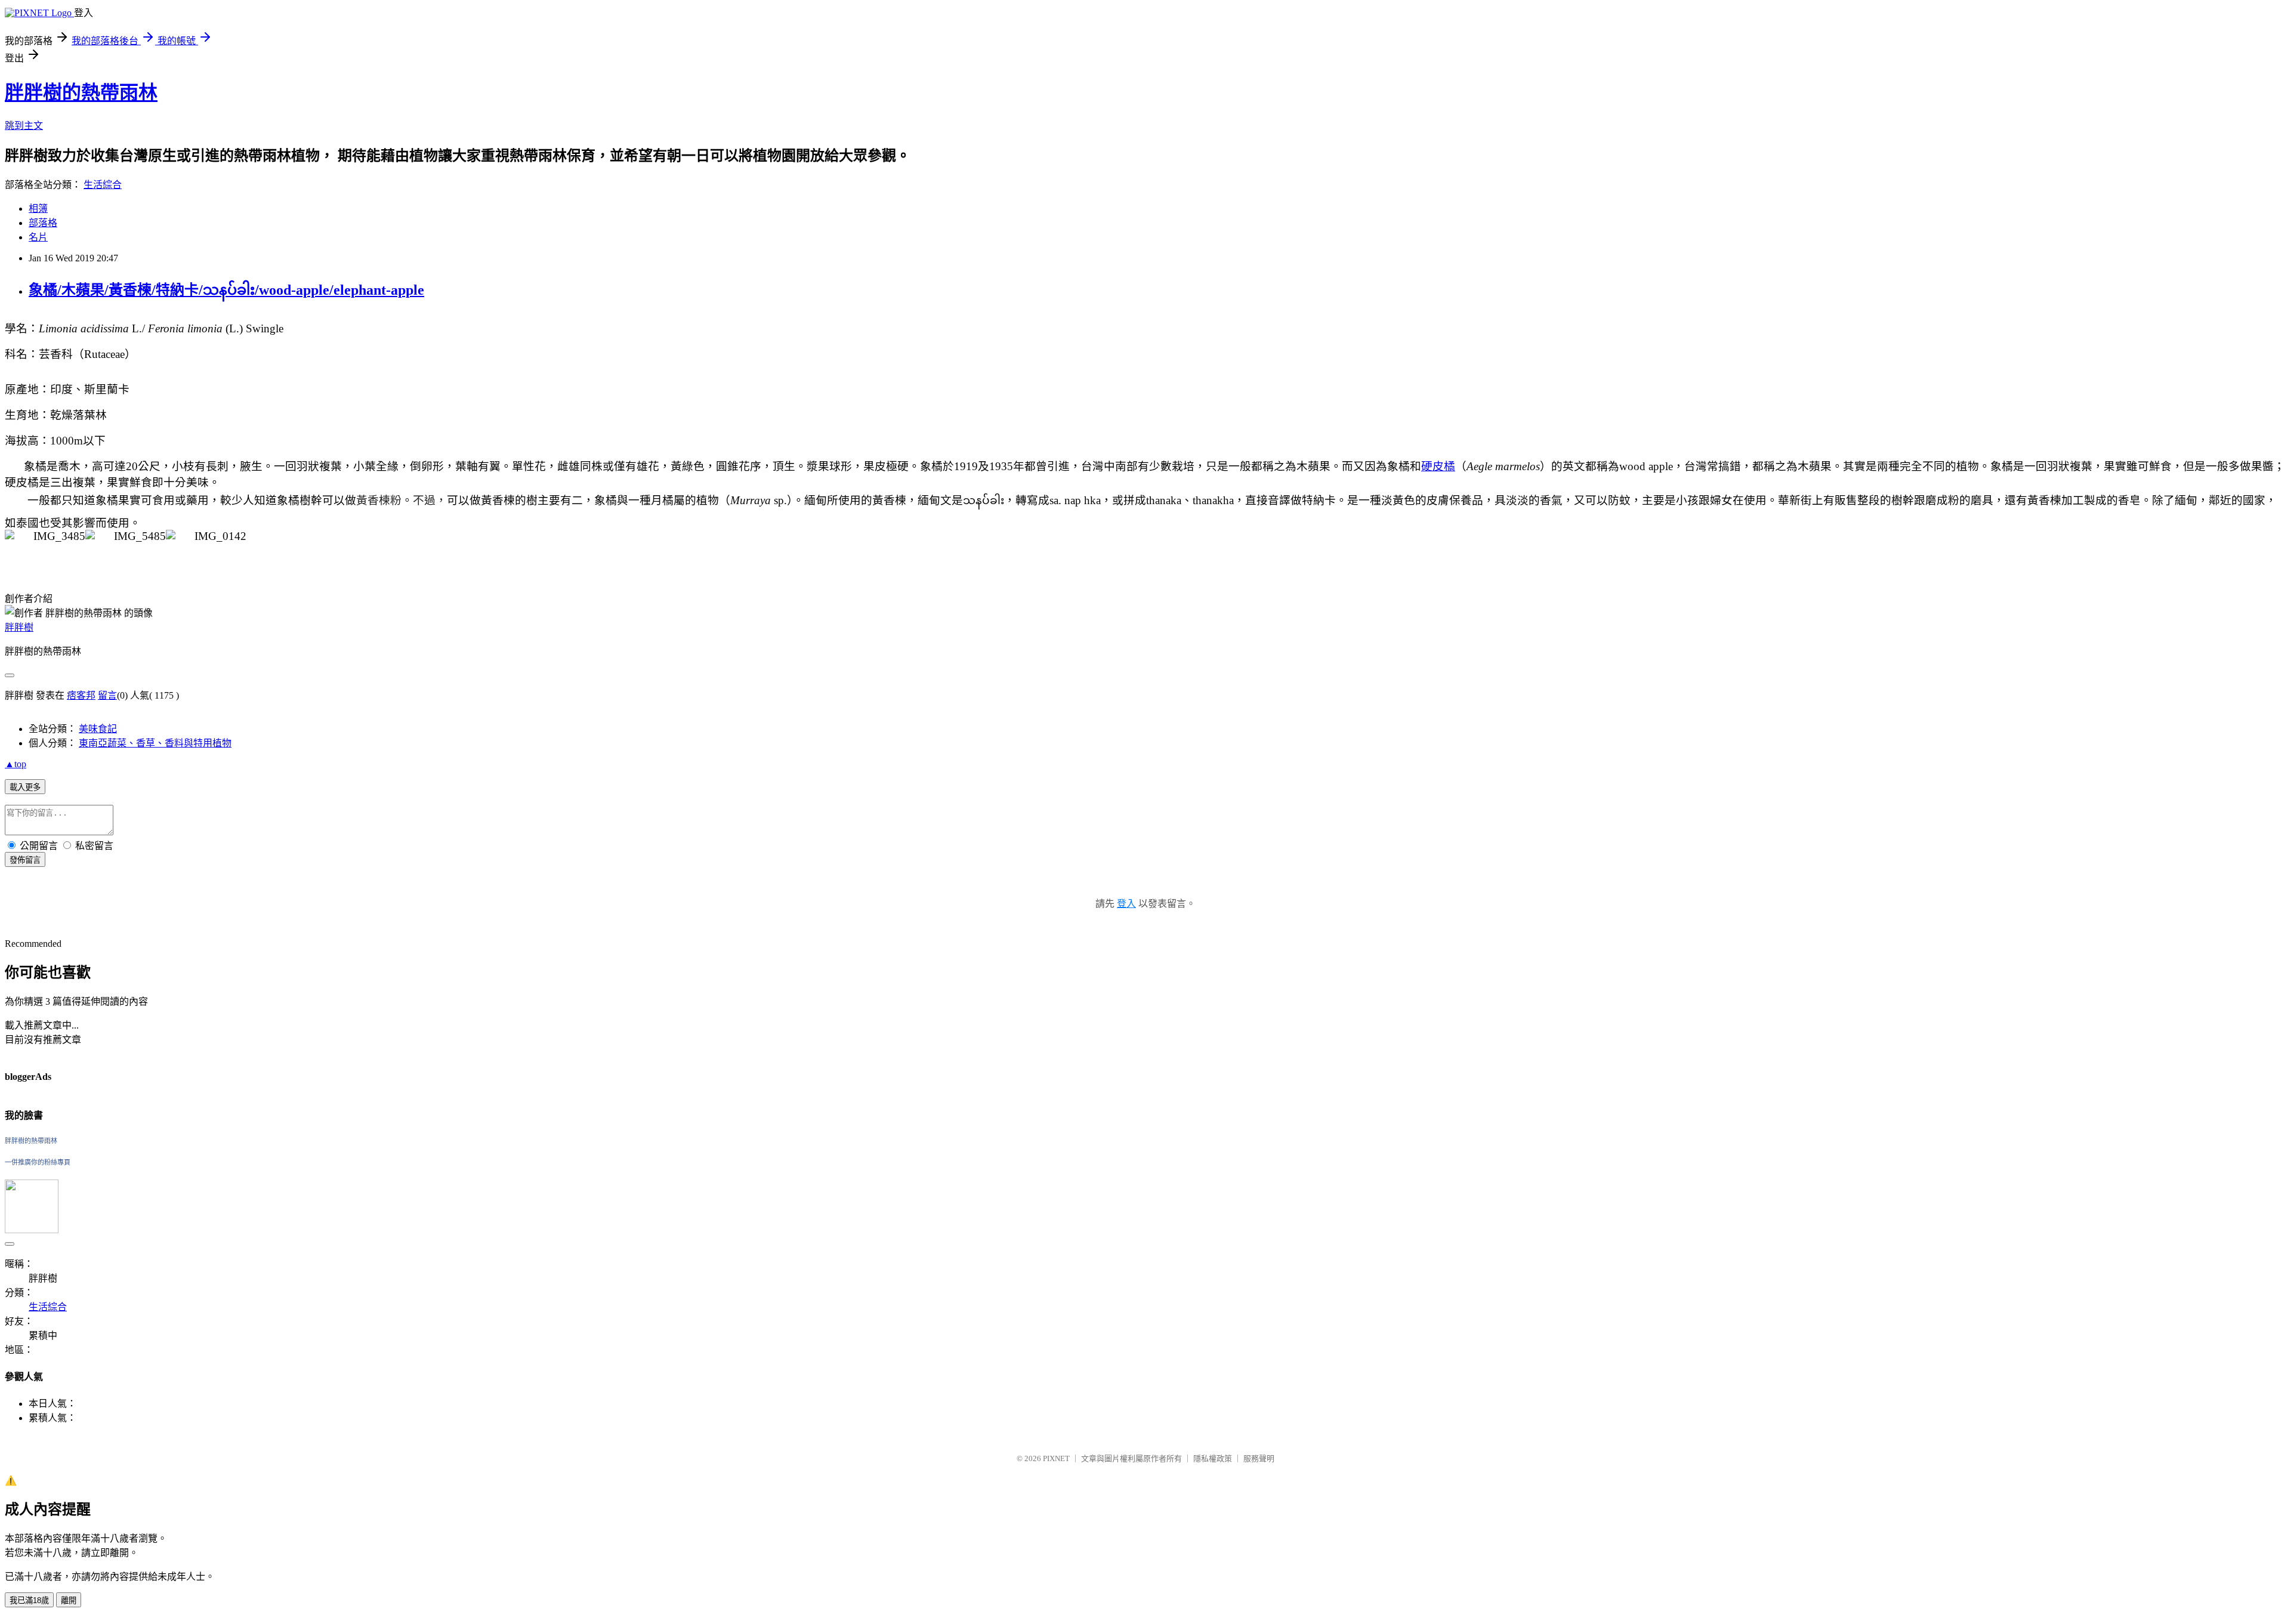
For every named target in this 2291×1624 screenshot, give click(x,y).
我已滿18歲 (29, 1600)
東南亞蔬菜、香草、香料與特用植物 (155, 743)
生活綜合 (103, 185)
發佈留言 (25, 860)
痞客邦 (81, 695)
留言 (107, 695)
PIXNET (1056, 1458)
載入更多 (25, 787)
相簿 (38, 209)
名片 (38, 237)
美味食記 (98, 729)
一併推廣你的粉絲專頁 (38, 1162)
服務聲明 (1259, 1458)
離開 (69, 1600)
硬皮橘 (1438, 466)
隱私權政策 (1213, 1458)
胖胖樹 (19, 627)
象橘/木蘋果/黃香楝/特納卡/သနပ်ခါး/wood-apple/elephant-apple (226, 290)
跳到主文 (24, 126)
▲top (16, 764)
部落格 (43, 223)
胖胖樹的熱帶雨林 (81, 92)
